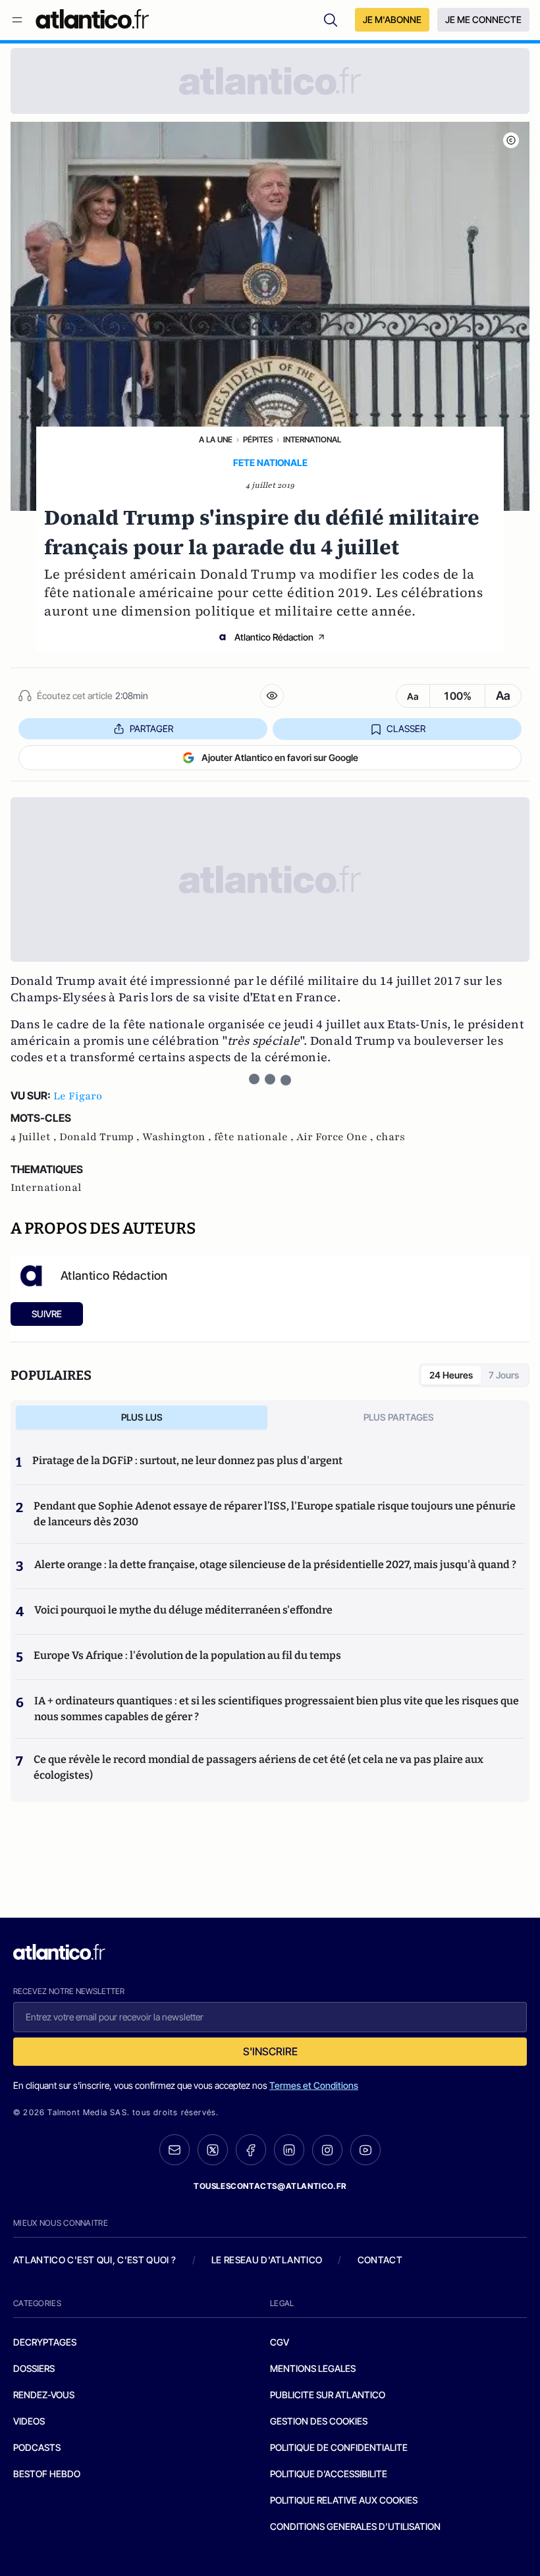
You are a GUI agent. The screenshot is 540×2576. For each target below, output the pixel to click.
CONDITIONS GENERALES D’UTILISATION (355, 2526)
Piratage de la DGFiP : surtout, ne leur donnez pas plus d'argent (187, 1460)
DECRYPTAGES (45, 2342)
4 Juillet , (35, 1137)
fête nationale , (255, 1137)
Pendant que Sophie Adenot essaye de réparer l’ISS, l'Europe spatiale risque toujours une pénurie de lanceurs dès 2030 (275, 1514)
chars (391, 1137)
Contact (380, 2260)
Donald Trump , (101, 1137)
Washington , (178, 1137)
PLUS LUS (142, 1417)
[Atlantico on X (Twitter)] (213, 2150)
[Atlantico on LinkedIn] (289, 2150)
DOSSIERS (34, 2368)
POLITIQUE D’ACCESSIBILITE (329, 2474)
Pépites (258, 439)
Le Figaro (78, 1096)
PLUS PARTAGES (399, 1417)
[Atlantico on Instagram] (327, 2150)
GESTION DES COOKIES (319, 2421)
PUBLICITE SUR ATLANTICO (328, 2395)
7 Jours (504, 1375)
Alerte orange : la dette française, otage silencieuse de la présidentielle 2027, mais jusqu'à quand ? (275, 1564)
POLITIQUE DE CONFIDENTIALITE (339, 2447)
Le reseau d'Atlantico (267, 2260)
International (312, 439)
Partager (151, 728)
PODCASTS (37, 2447)
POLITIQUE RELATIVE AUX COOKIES (344, 2500)
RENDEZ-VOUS (44, 2395)
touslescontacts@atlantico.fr (270, 2186)
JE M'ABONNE (392, 19)
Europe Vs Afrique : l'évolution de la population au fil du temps (187, 1655)
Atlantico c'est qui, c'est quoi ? (95, 2260)
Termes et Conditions (314, 2085)
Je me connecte (483, 19)
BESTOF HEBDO (47, 2474)
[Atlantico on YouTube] (365, 2150)
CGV (280, 2342)
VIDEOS (29, 2421)
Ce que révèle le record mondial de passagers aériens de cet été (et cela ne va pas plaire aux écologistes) (258, 1767)
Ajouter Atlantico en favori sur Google (280, 757)
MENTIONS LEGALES (313, 2368)
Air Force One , (336, 1137)
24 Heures (451, 1375)
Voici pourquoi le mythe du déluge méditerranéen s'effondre (184, 1610)
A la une (216, 439)
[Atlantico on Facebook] (251, 2150)
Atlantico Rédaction (274, 637)
